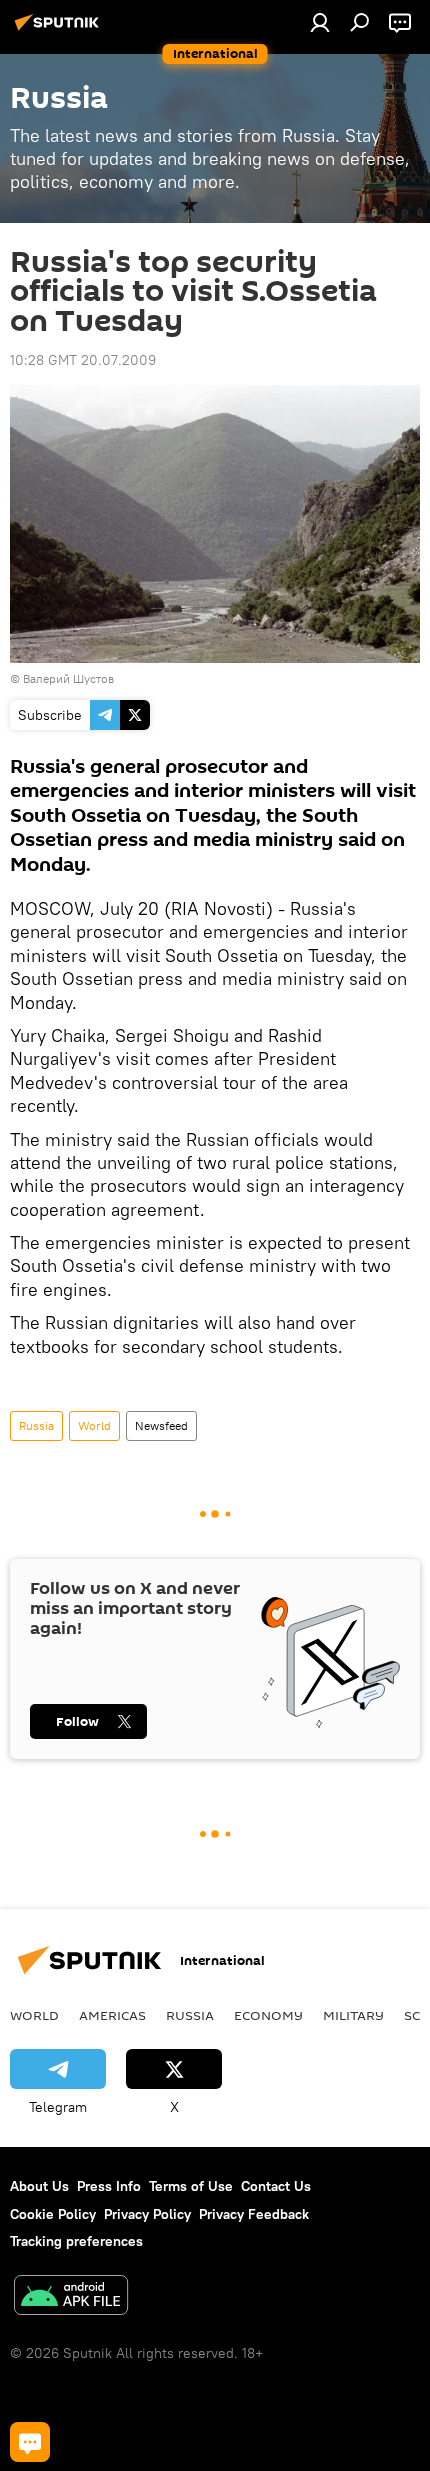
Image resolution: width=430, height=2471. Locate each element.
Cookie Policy (53, 2214)
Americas (112, 2015)
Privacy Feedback (254, 2214)
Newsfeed (161, 1425)
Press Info (109, 2186)
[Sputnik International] (60, 30)
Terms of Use (191, 2186)
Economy (268, 2015)
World (94, 1425)
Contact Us (276, 2186)
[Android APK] (71, 2297)
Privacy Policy (147, 2214)
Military (353, 2015)
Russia (36, 1425)
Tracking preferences (76, 2241)
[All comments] (30, 2442)
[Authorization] (320, 22)
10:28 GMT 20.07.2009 (83, 360)
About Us (39, 2186)
